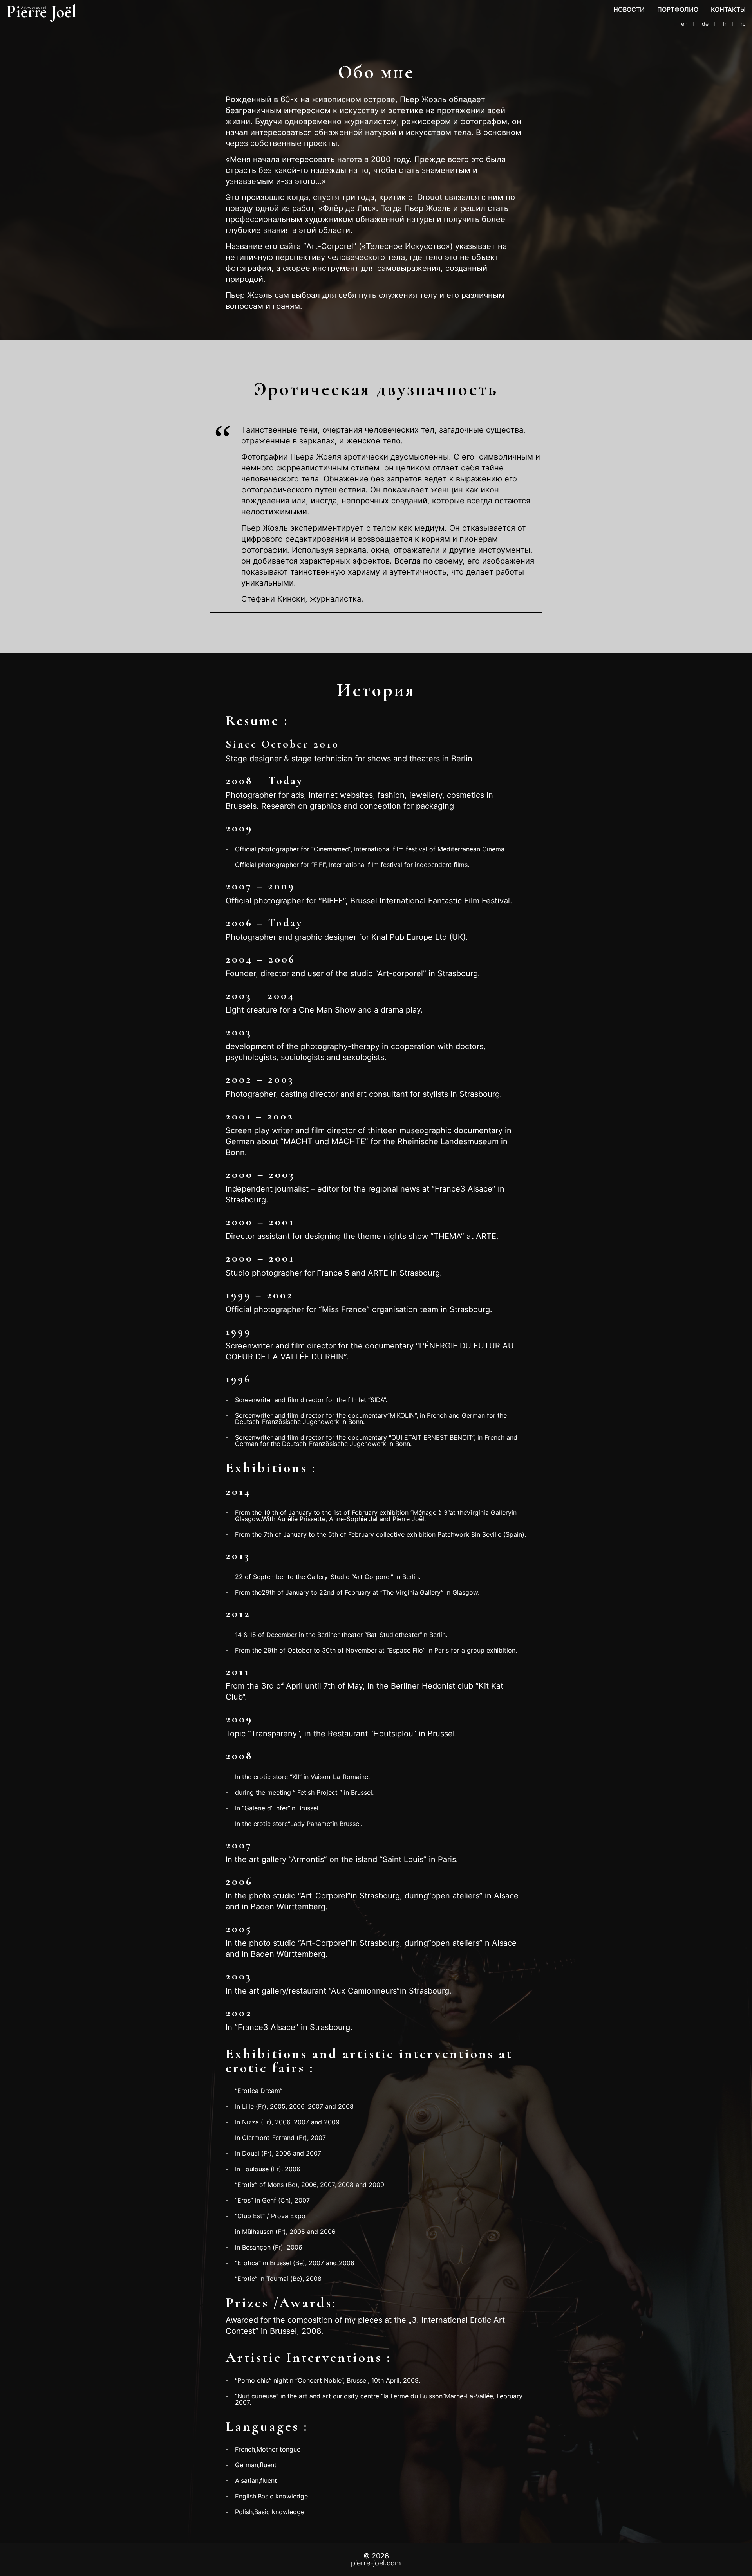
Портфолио (678, 9)
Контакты (728, 9)
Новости (629, 9)
